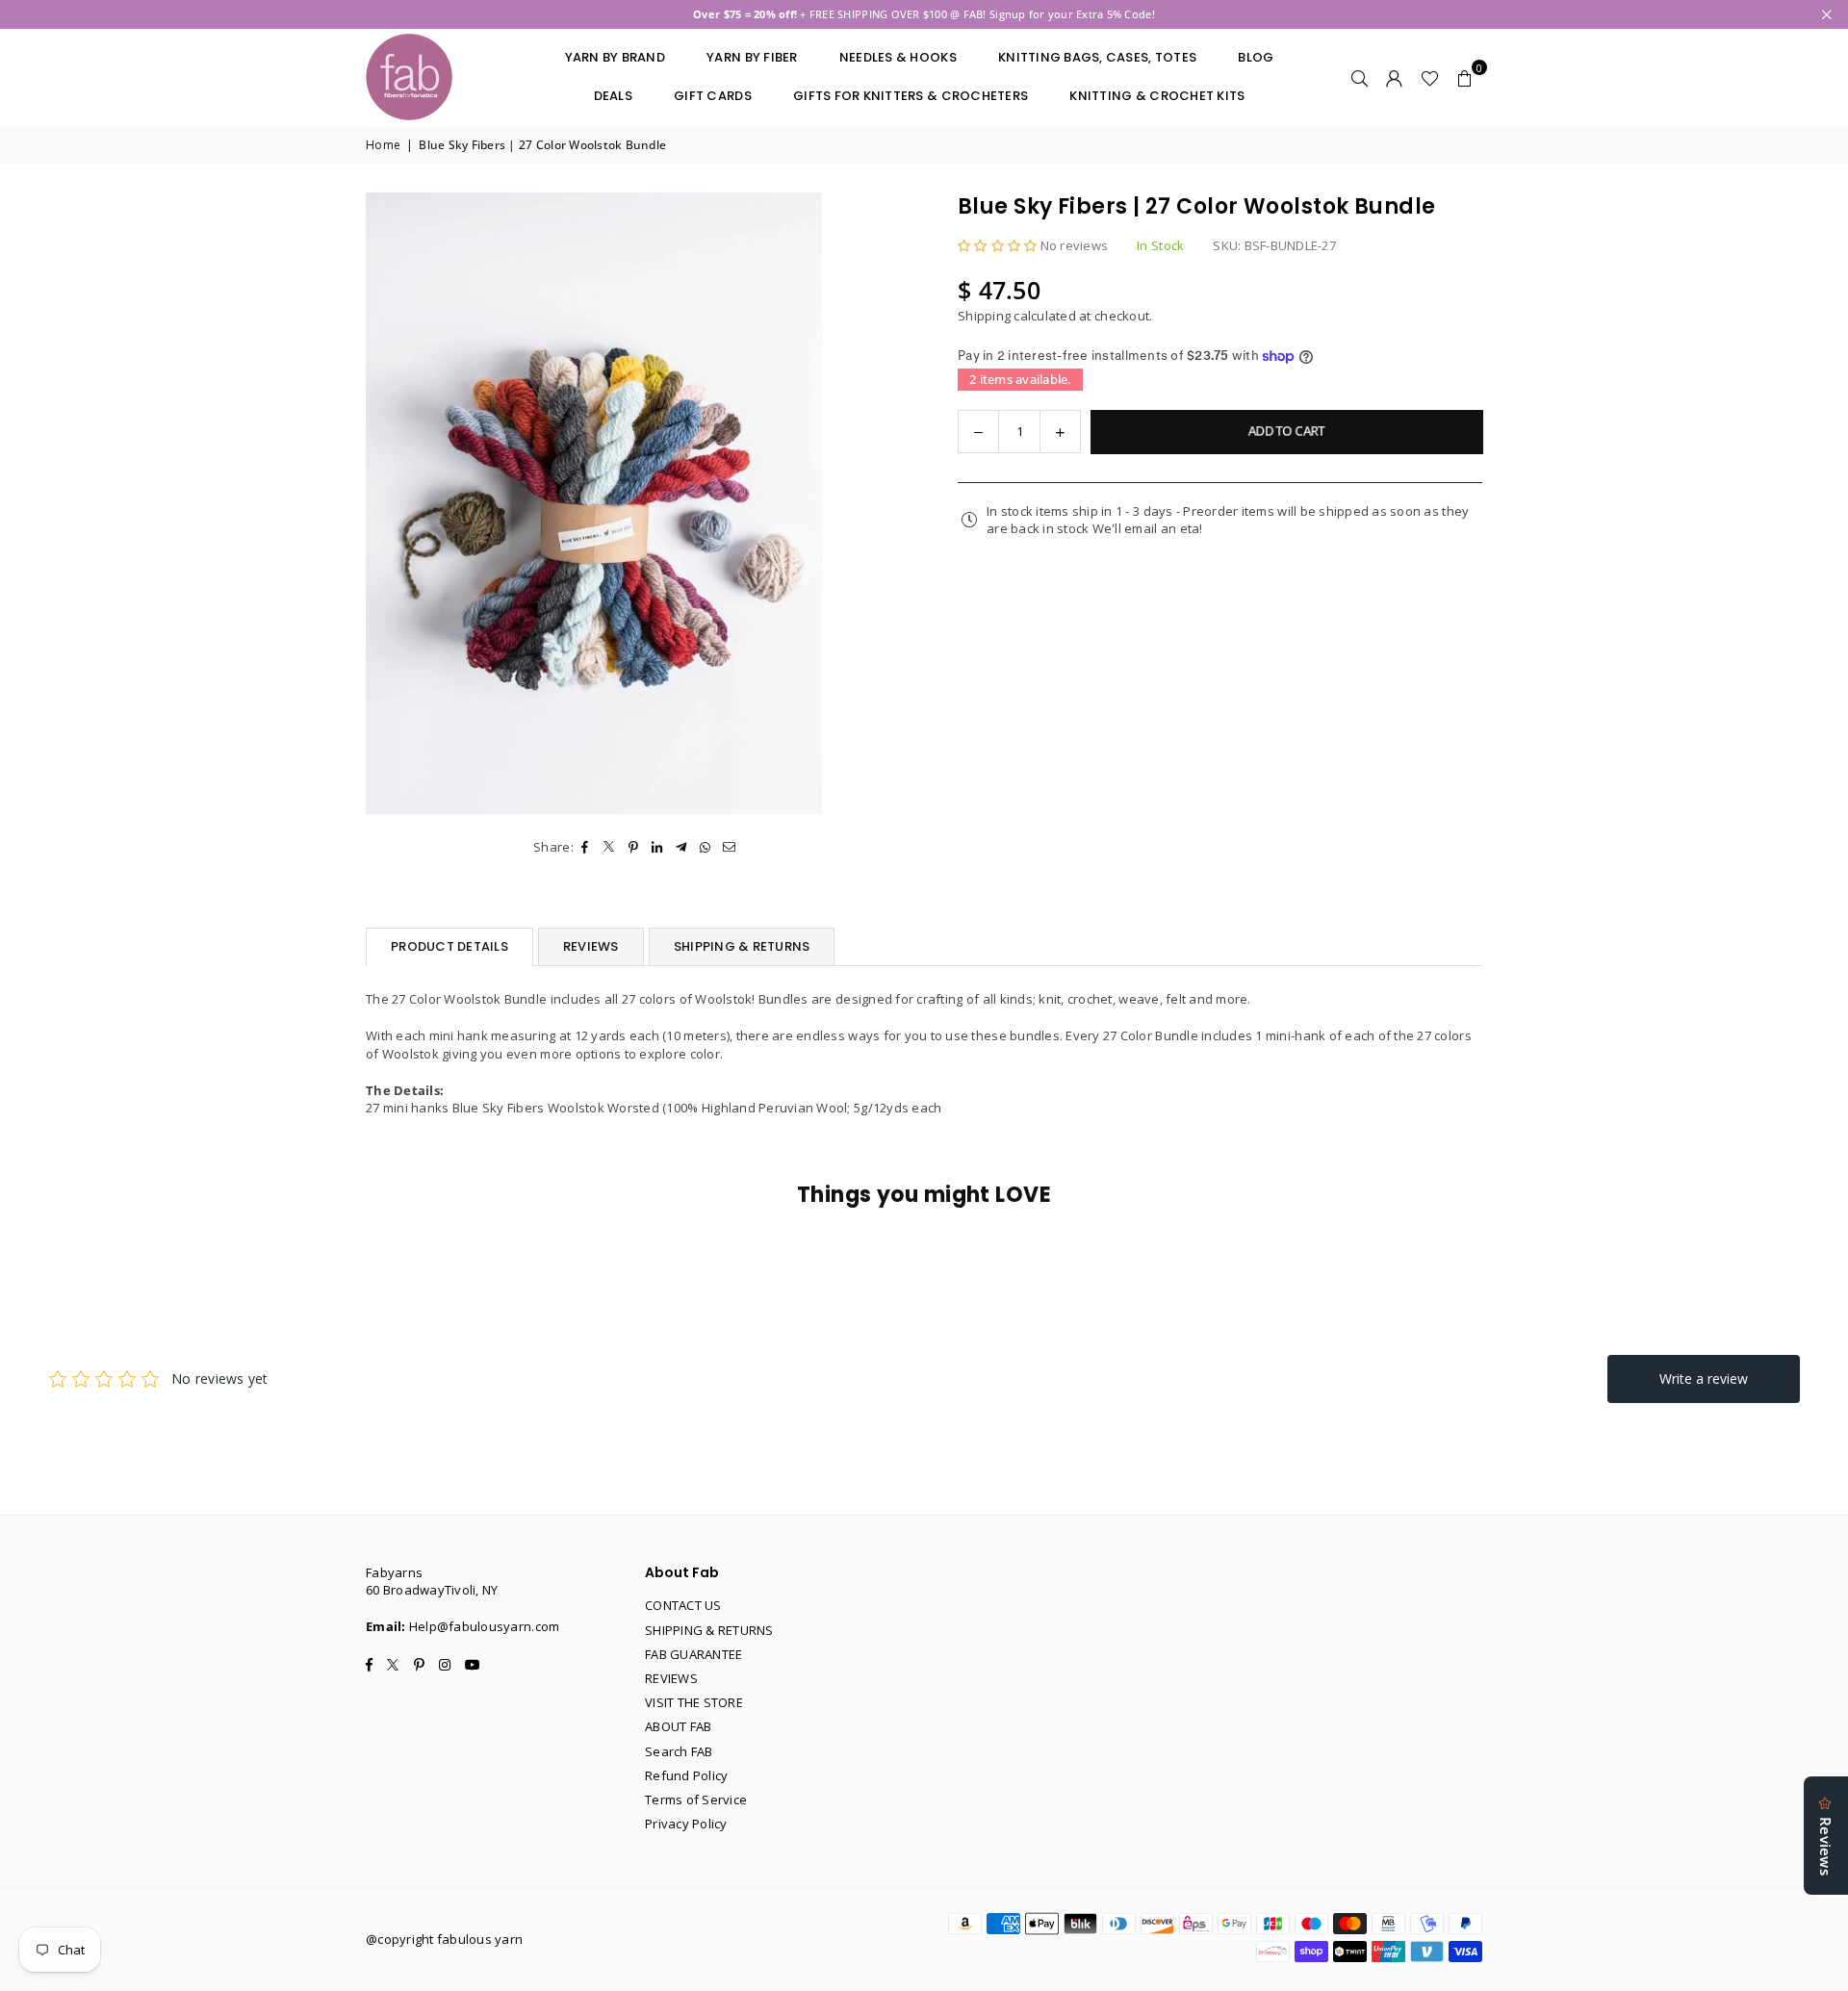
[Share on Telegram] (682, 847)
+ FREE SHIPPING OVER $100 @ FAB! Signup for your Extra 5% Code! (924, 14)
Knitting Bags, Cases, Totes (1097, 57)
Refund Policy (686, 1775)
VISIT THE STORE (694, 1702)
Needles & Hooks (898, 57)
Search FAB (679, 1751)
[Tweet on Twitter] (610, 847)
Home (383, 145)
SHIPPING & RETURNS (742, 946)
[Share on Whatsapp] (706, 847)
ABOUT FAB (678, 1726)
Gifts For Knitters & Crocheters (911, 96)
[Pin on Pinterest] (634, 847)
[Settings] (1395, 77)
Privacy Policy (686, 1824)
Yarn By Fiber (752, 57)
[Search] (1360, 77)
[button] (1465, 77)
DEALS (613, 96)
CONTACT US (683, 1605)
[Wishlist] (1430, 77)
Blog (1256, 57)
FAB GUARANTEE (693, 1654)
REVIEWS (591, 946)
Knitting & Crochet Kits (1157, 96)
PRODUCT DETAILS (449, 946)
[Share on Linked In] (658, 847)
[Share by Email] (730, 847)
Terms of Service (696, 1800)
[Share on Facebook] (586, 847)
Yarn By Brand (615, 57)
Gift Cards (713, 96)
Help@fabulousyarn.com (484, 1626)
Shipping (984, 316)
